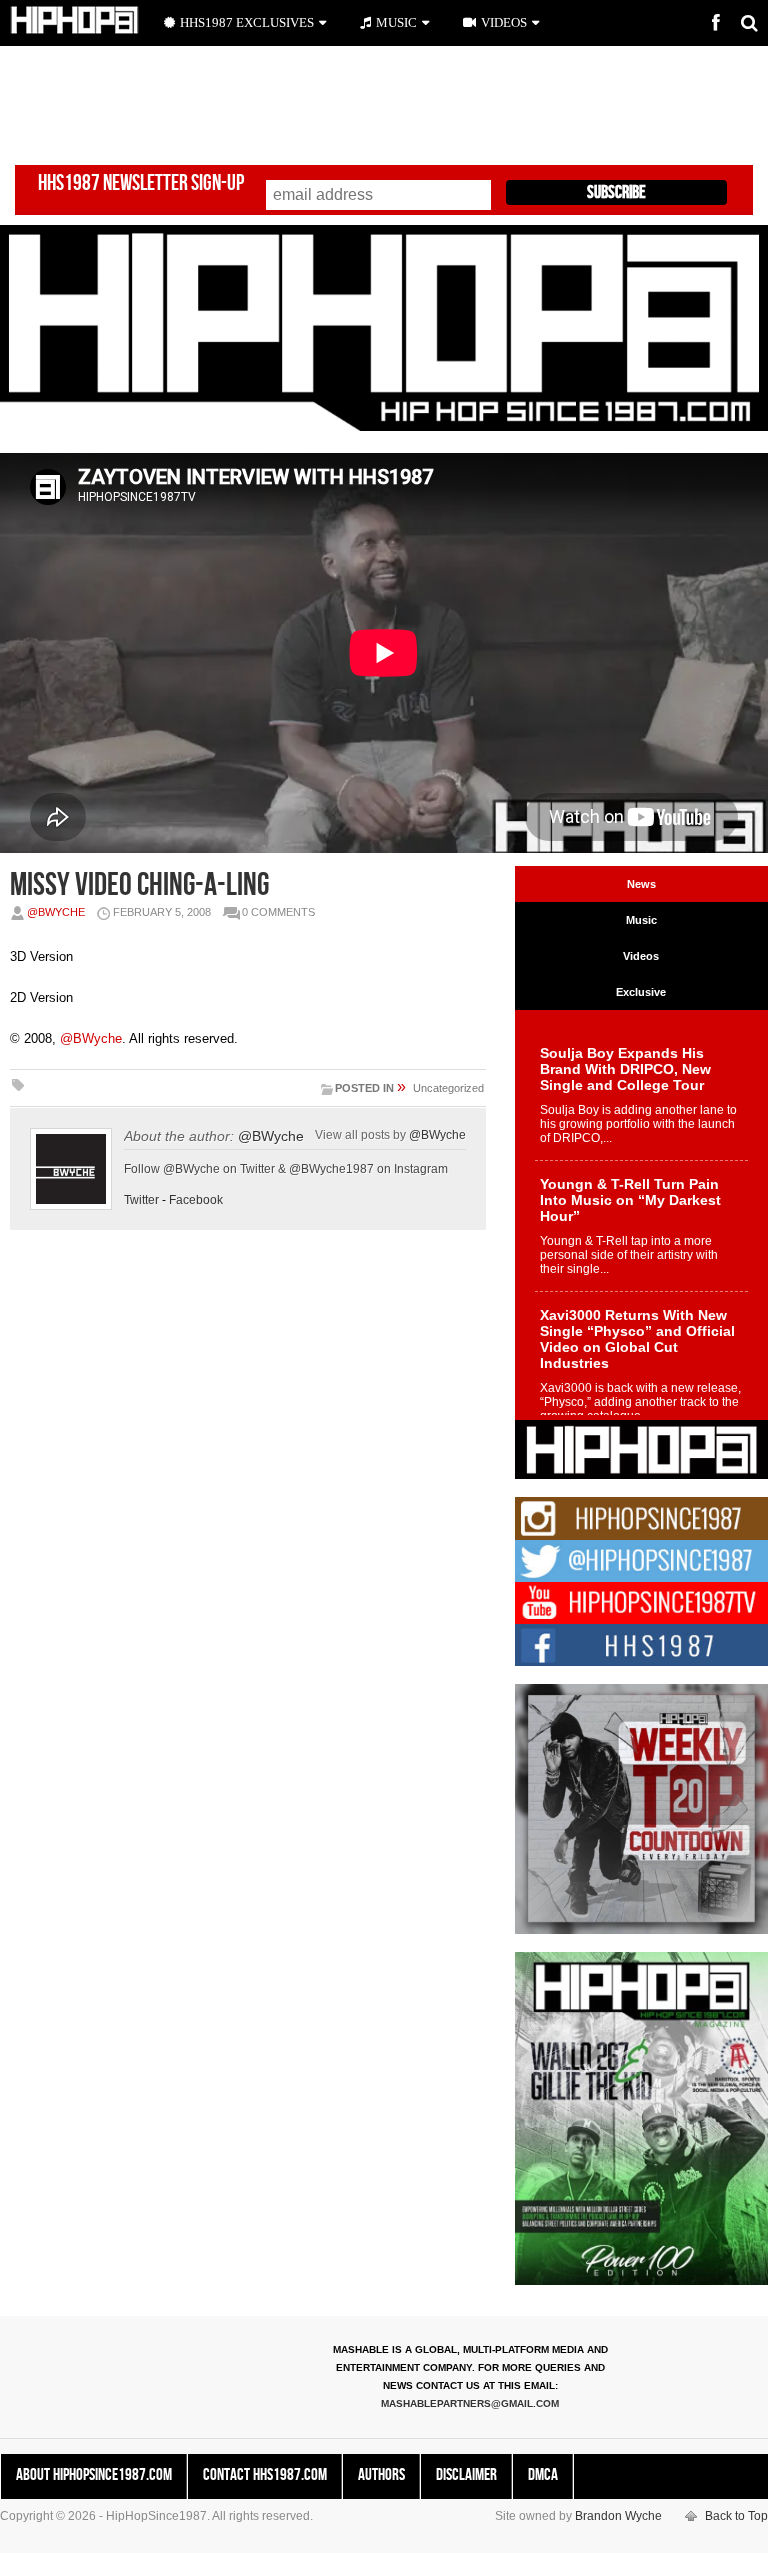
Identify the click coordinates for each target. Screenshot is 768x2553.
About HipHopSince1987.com (94, 2475)
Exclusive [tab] (641, 992)
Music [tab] (641, 920)
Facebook (196, 1200)
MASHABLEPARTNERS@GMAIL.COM (470, 2403)
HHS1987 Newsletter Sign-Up (141, 183)
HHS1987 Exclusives (247, 22)
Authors (381, 2475)
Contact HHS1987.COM (265, 2475)
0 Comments (278, 912)
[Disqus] (248, 1524)
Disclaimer (466, 2475)
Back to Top (736, 2516)
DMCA (543, 2475)
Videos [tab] (641, 956)
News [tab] (641, 884)
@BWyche (56, 912)
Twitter (141, 1200)
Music (396, 22)
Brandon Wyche (618, 2516)
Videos (504, 22)
